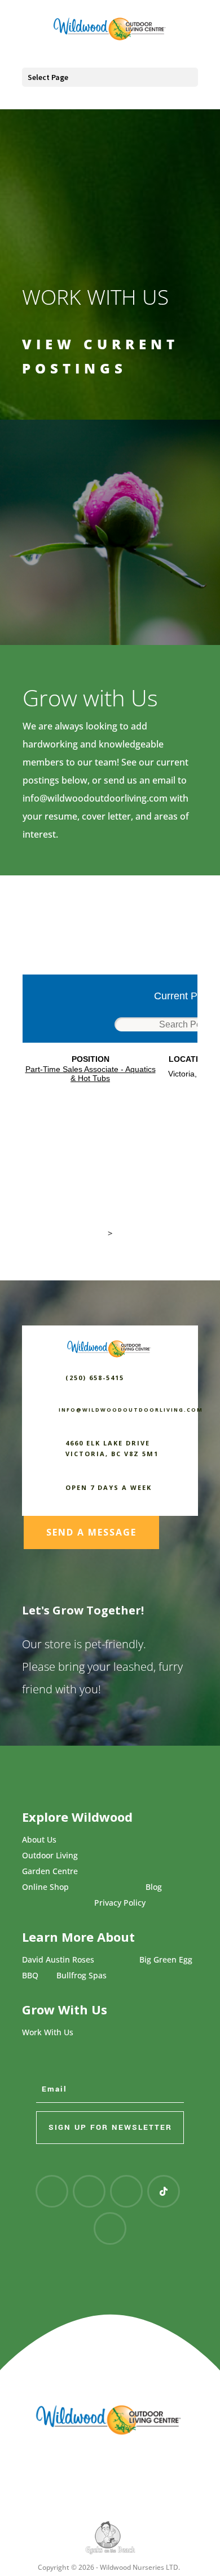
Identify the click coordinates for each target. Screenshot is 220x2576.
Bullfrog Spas (82, 1975)
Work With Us (48, 2032)
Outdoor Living (50, 1855)
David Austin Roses (58, 1959)
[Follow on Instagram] (89, 2191)
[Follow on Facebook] (52, 2191)
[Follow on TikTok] (164, 2191)
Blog (154, 1887)
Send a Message (91, 1532)
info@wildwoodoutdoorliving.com (95, 798)
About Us (39, 1839)
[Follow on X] (110, 2228)
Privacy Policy (120, 1903)
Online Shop (45, 1887)
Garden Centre (50, 1871)
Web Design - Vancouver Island (110, 2538)
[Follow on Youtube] (126, 2191)
